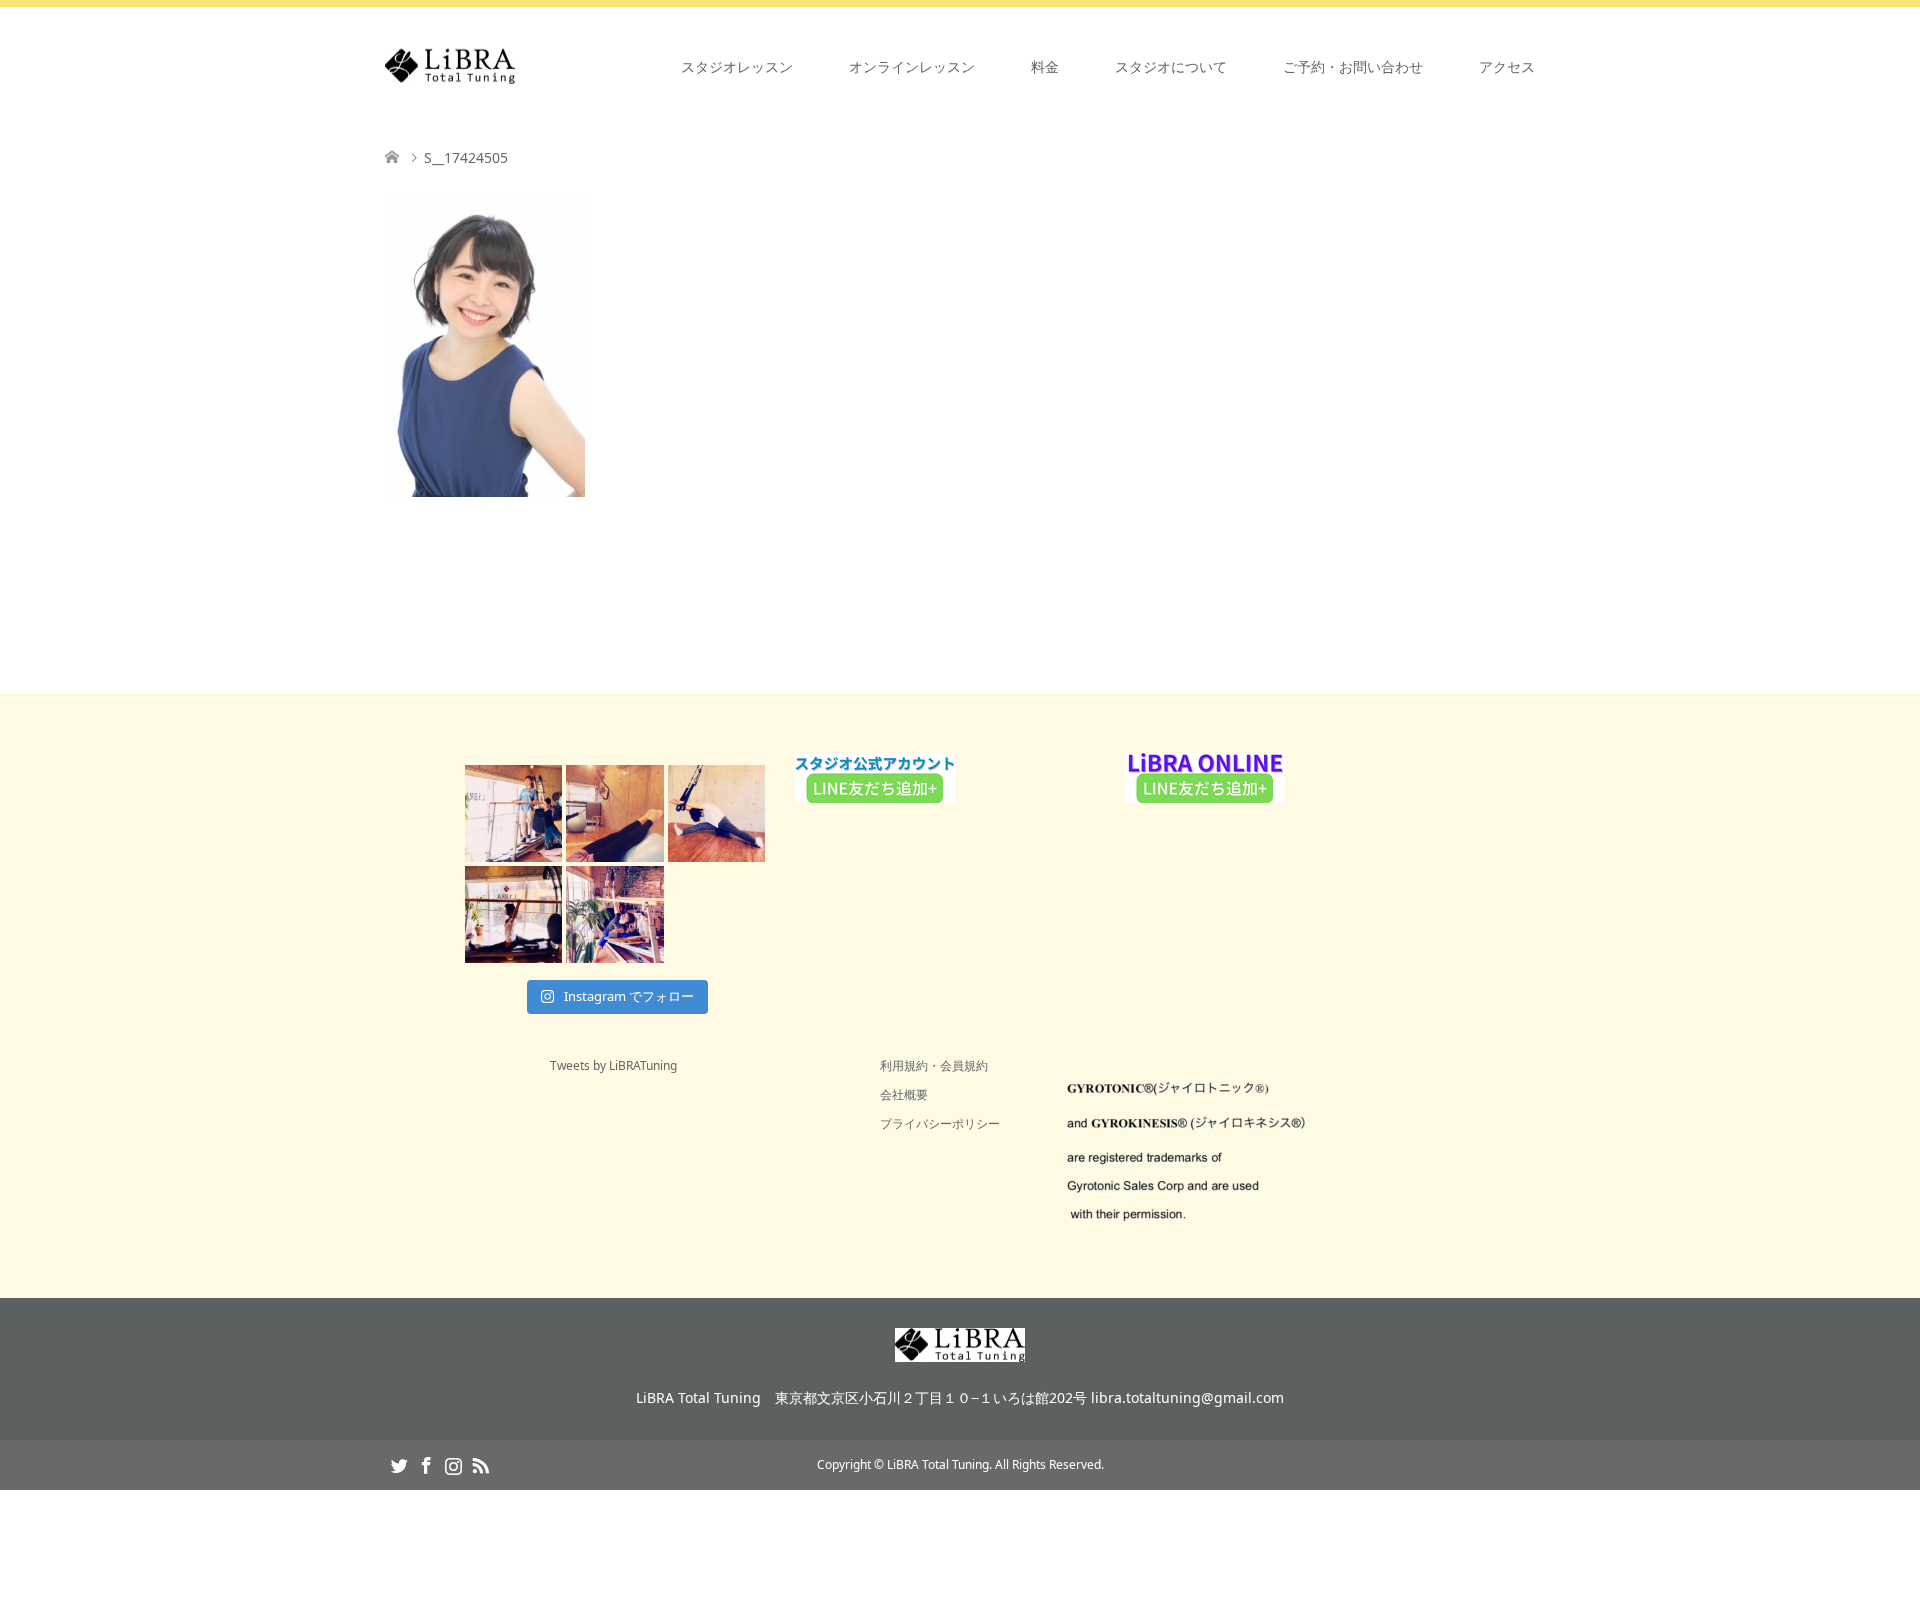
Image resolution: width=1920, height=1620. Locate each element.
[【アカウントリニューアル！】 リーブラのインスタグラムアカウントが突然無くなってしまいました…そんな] (614, 914)
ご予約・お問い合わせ (1353, 66)
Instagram (453, 1464)
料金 (1045, 66)
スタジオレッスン (737, 66)
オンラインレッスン (912, 66)
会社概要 (904, 1094)
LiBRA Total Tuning (938, 1464)
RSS (480, 1464)
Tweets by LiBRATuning (613, 1065)
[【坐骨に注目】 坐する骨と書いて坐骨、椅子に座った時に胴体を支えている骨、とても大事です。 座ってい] (716, 813)
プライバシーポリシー (940, 1123)
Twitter (399, 1464)
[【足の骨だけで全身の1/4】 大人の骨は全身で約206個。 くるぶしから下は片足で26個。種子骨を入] (614, 813)
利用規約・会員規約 (934, 1065)
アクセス (1507, 66)
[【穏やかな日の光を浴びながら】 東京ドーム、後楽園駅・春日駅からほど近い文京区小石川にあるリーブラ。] (513, 813)
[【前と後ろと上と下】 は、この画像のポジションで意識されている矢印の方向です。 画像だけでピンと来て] (513, 914)
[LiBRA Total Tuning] (515, 66)
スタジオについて (1171, 66)
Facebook (426, 1464)
